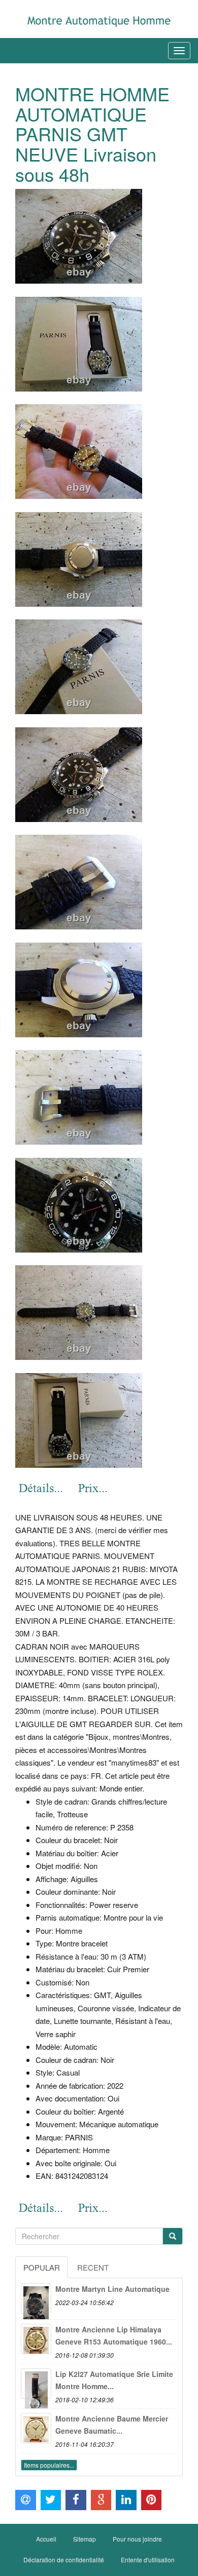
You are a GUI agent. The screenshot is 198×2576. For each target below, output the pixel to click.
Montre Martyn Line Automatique (112, 2289)
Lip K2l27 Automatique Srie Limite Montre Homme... (114, 2380)
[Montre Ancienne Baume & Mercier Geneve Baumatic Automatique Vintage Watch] (36, 2428)
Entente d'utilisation (148, 2560)
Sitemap (85, 2539)
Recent (93, 2267)
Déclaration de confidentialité (64, 2560)
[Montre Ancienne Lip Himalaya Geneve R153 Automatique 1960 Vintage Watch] (36, 2339)
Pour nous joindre (137, 2539)
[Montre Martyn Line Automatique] (36, 2298)
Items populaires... (49, 2465)
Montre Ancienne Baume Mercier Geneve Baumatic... (112, 2425)
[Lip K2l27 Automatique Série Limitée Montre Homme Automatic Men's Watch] (36, 2384)
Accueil (46, 2539)
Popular (42, 2267)
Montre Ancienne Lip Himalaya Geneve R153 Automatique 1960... (114, 2335)
